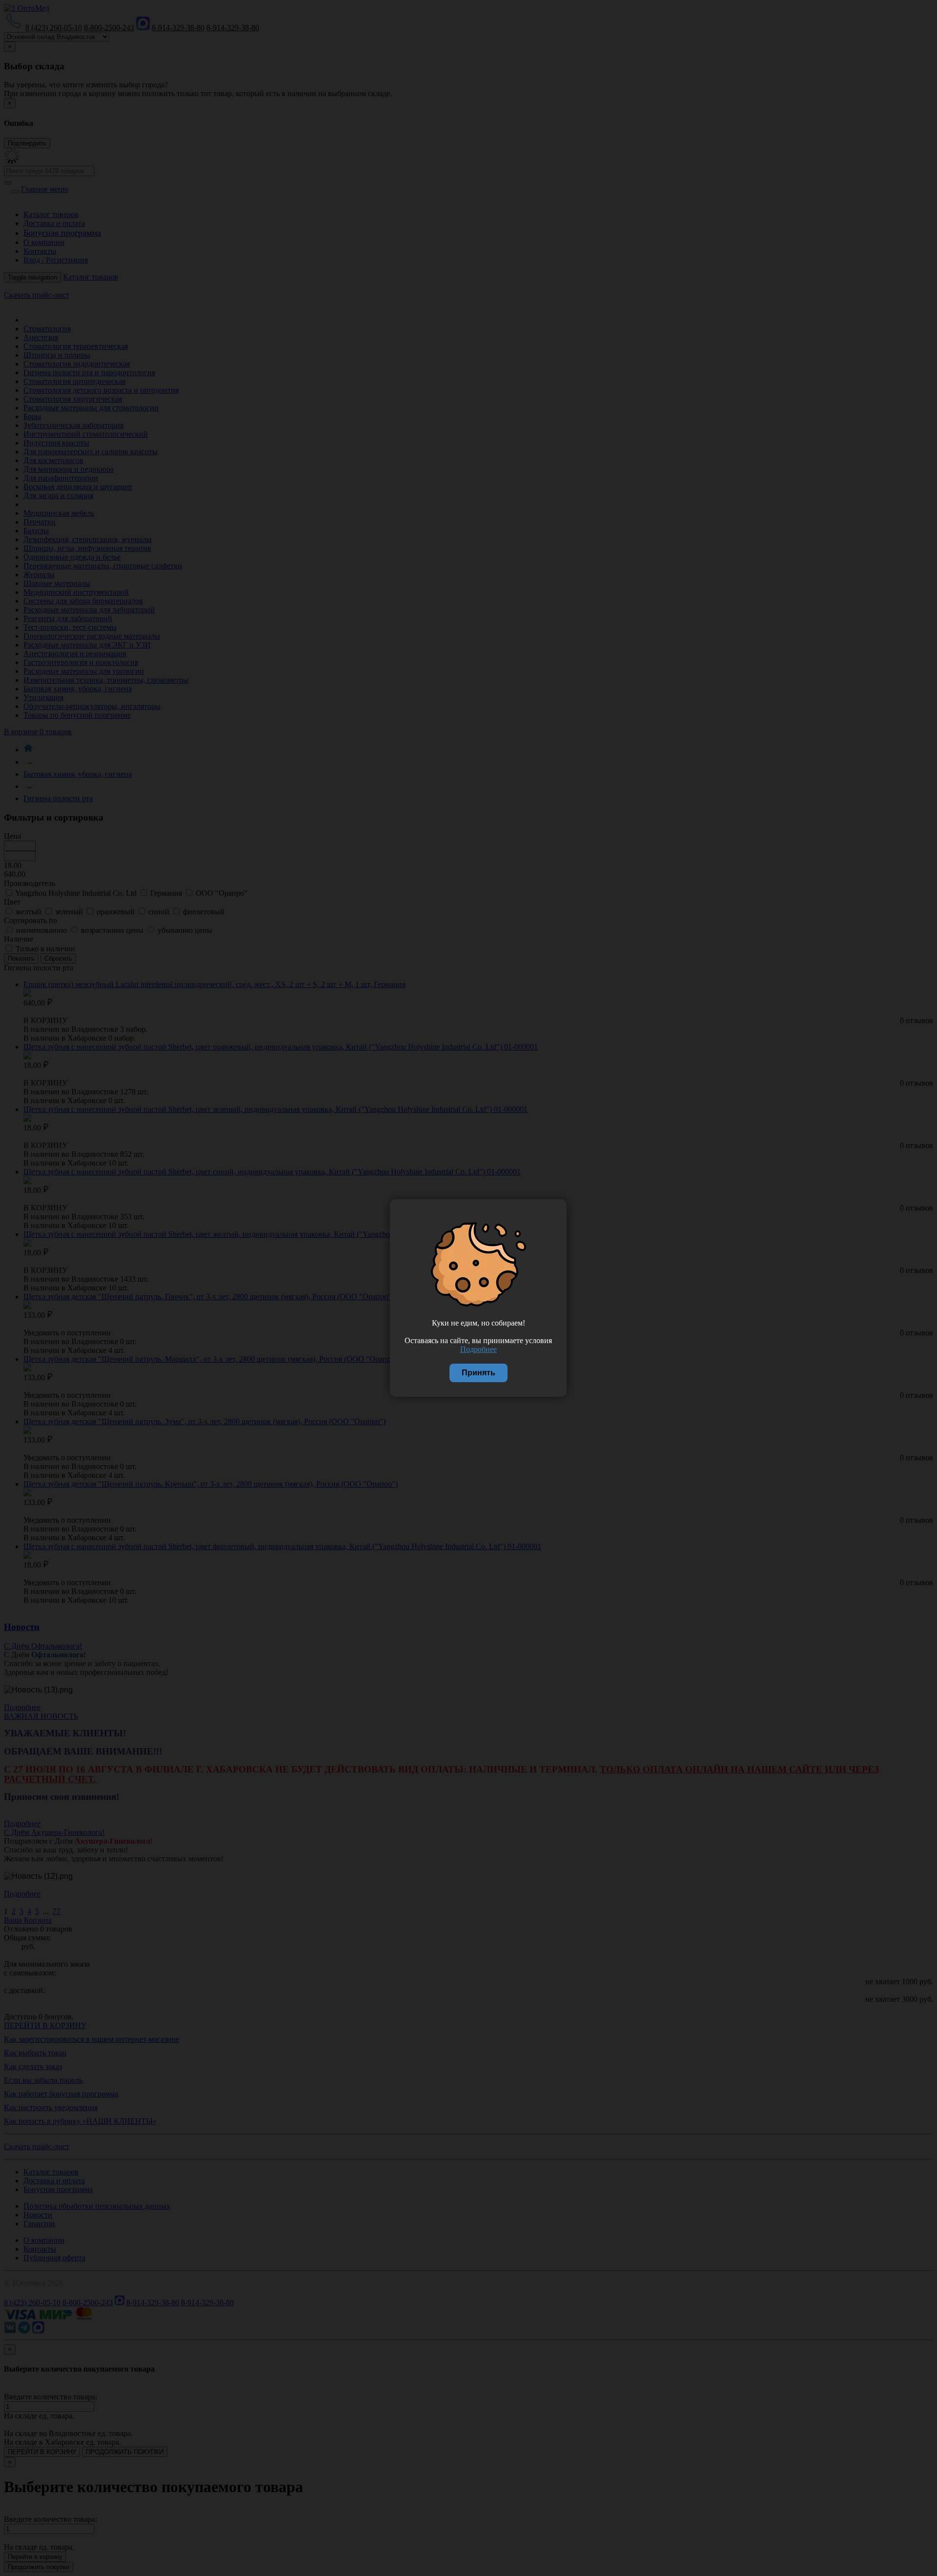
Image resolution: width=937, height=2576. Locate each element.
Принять (479, 1373)
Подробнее (479, 1349)
